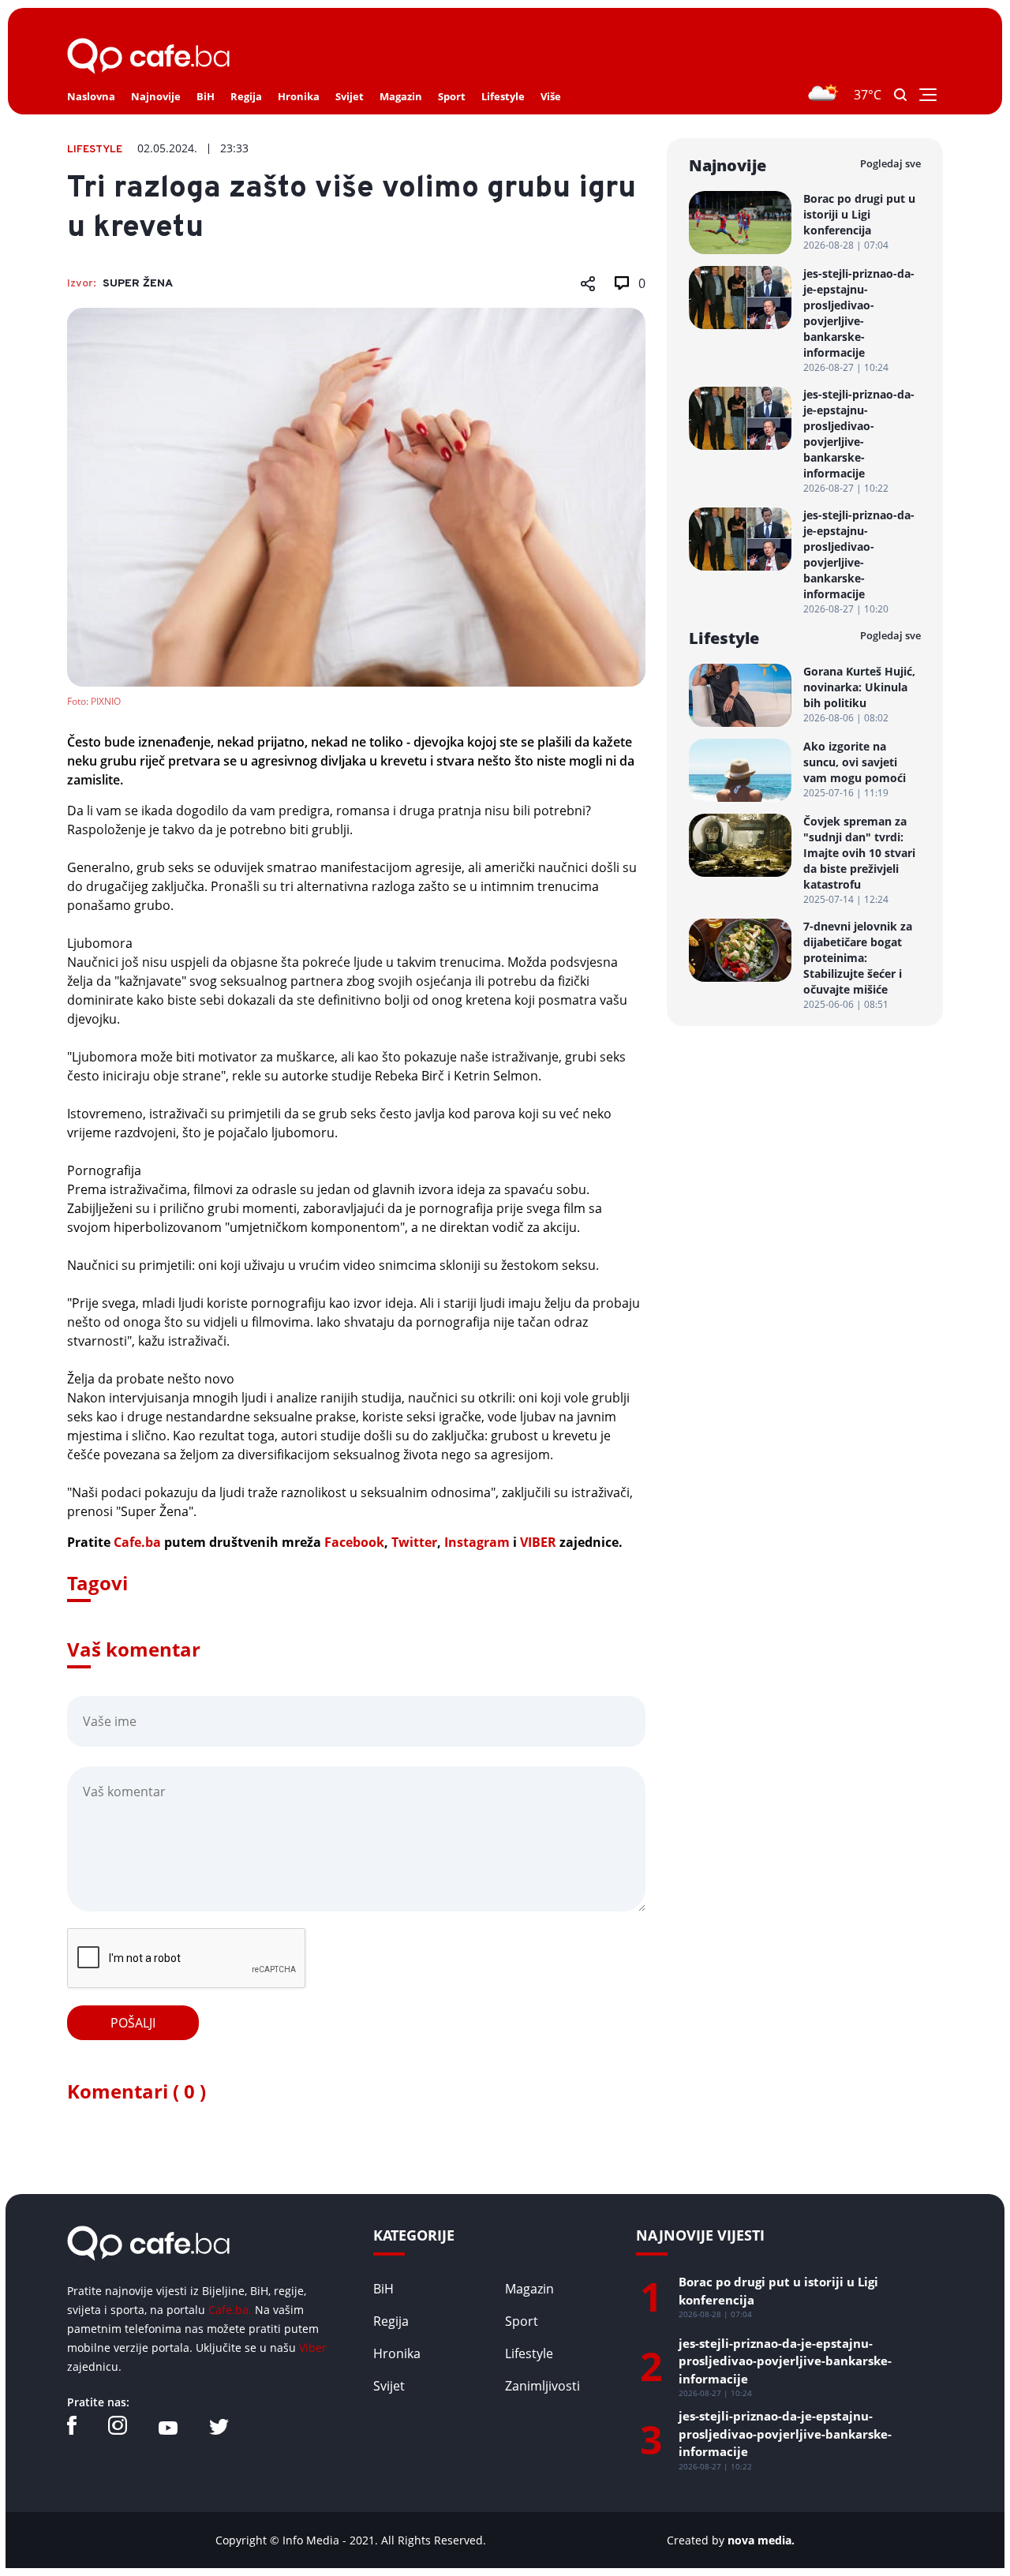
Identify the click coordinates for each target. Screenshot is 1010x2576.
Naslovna (91, 96)
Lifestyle (503, 96)
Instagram (477, 1542)
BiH (206, 96)
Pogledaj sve (890, 163)
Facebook (354, 1542)
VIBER (538, 1542)
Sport (452, 96)
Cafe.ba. (230, 2310)
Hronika (299, 96)
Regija (246, 96)
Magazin (401, 96)
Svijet (350, 96)
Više (551, 96)
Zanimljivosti (542, 2386)
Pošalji (133, 2023)
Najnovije (156, 96)
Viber (313, 2348)
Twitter (414, 1542)
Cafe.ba (137, 1542)
